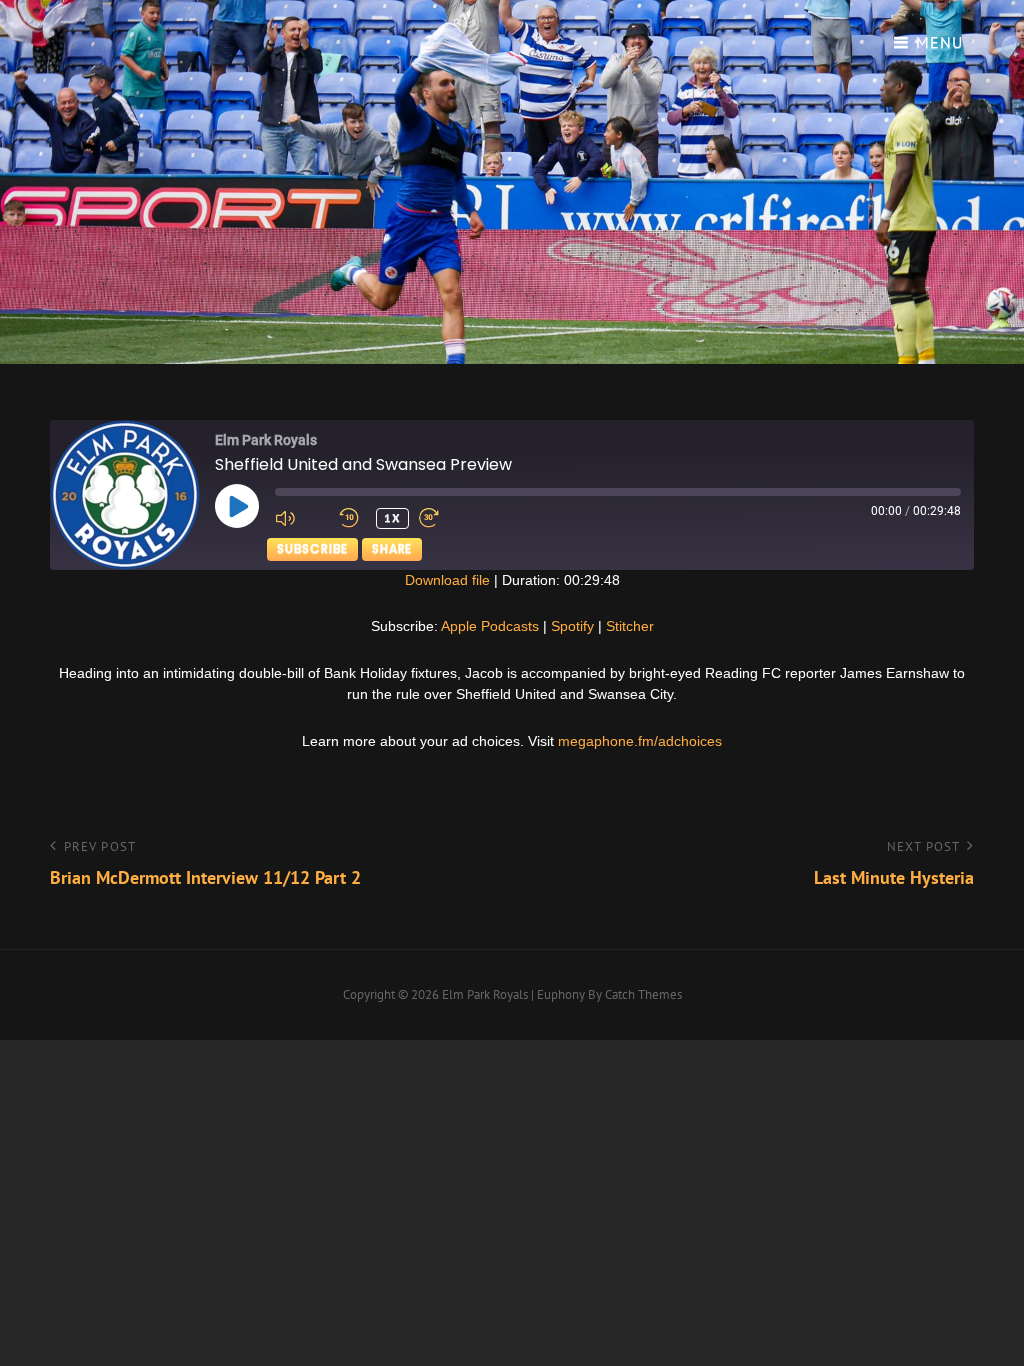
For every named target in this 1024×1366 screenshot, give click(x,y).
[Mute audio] (302, 518)
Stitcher (630, 626)
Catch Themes (643, 994)
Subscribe (312, 548)
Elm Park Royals (485, 994)
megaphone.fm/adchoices (640, 741)
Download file (447, 580)
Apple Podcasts (490, 626)
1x (392, 517)
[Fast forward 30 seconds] (446, 518)
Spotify (572, 626)
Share (392, 548)
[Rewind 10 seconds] (352, 518)
